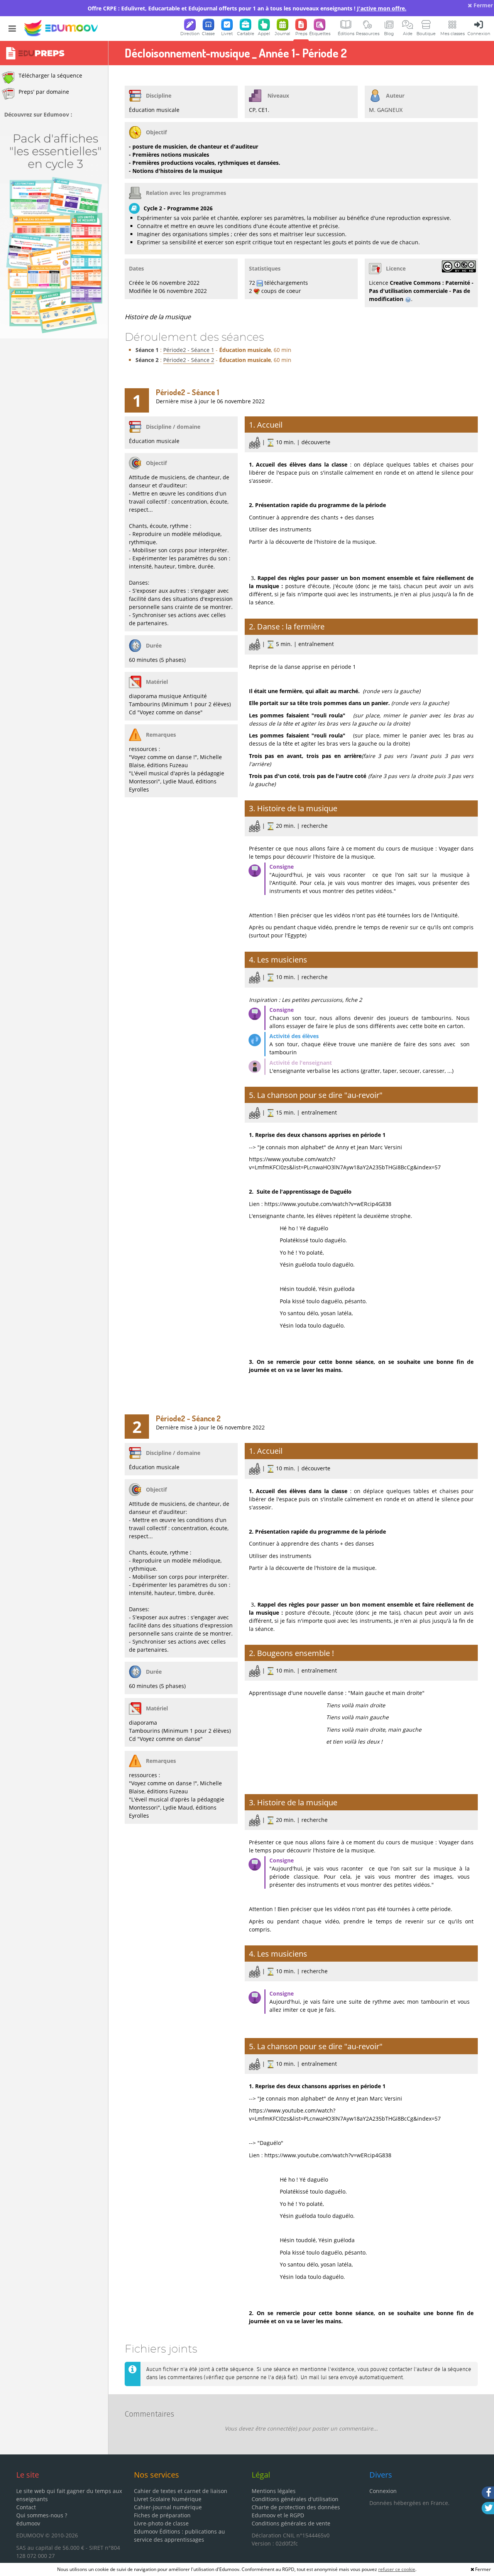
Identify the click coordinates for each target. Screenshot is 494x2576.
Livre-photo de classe (161, 2523)
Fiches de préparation (162, 2515)
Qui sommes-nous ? (42, 2515)
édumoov (28, 2523)
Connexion (383, 2491)
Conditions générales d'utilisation (295, 2499)
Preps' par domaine (44, 92)
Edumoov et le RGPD (278, 2515)
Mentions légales (274, 2491)
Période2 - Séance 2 (189, 360)
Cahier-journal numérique (168, 2507)
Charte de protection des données (296, 2507)
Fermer (482, 5)
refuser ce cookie (397, 2569)
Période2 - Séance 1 (189, 350)
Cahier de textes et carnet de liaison (181, 2491)
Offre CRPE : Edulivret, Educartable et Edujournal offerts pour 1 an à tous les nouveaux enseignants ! (247, 8)
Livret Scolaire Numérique (168, 2499)
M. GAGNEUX (386, 110)
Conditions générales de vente (291, 2523)
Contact (26, 2507)
